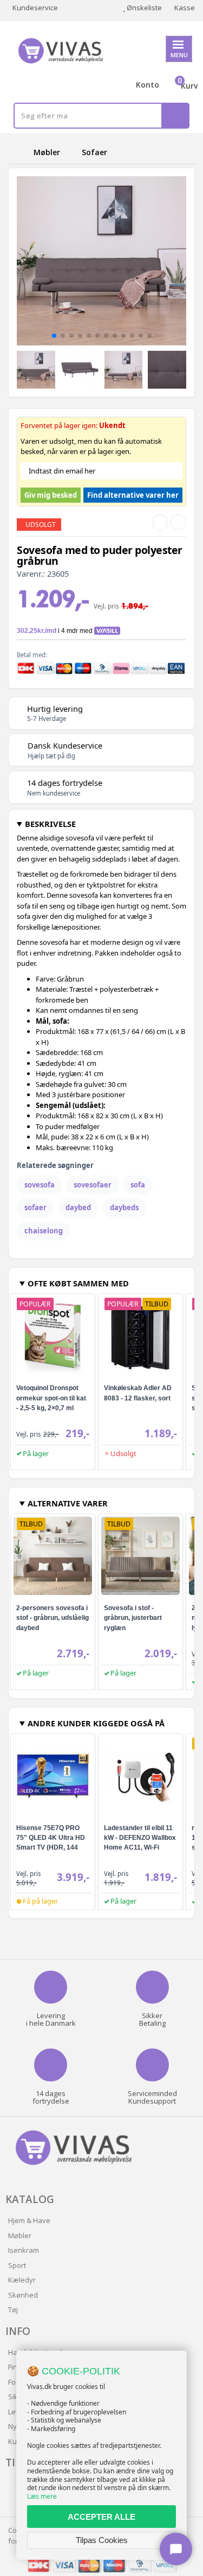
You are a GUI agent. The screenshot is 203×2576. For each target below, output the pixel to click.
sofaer (35, 1207)
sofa (138, 1185)
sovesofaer (93, 1185)
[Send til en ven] (160, 523)
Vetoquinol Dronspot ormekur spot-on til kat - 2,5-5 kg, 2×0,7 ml (51, 1398)
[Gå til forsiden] (19, 152)
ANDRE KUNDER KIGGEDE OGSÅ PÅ (96, 1723)
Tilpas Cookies (102, 2540)
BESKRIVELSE (50, 824)
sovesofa (40, 1185)
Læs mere (42, 2496)
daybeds (124, 1207)
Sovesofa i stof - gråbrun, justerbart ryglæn (133, 1618)
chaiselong (44, 1231)
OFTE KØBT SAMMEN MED (78, 1283)
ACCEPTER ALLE (101, 2517)
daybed (78, 1207)
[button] (54, 336)
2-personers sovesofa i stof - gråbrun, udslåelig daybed (53, 1618)
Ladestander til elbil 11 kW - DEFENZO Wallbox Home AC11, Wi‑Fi (140, 1838)
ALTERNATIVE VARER (68, 1503)
